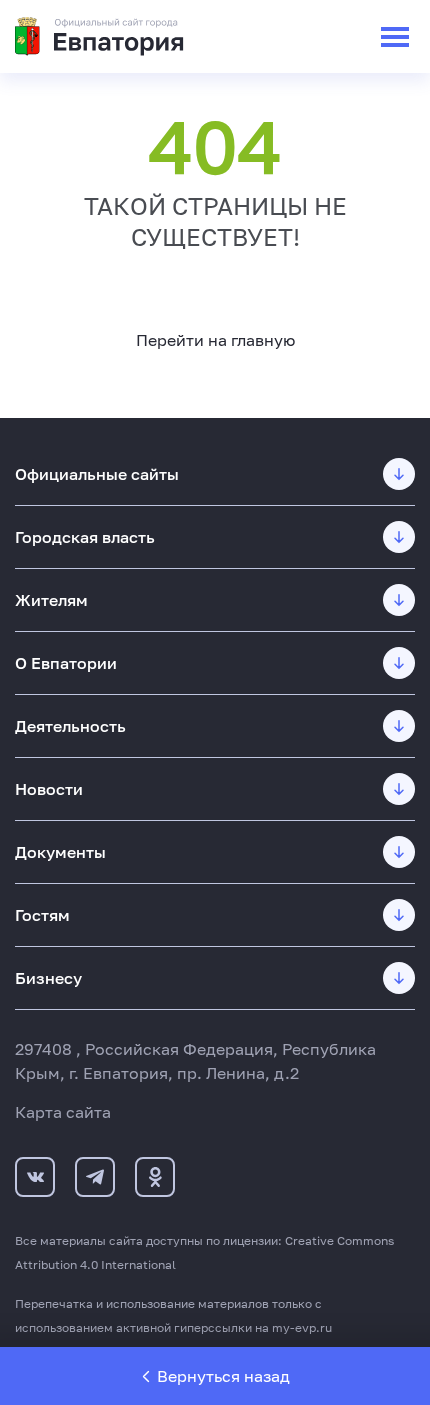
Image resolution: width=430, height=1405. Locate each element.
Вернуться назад (223, 1376)
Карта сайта (63, 1112)
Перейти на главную (215, 340)
